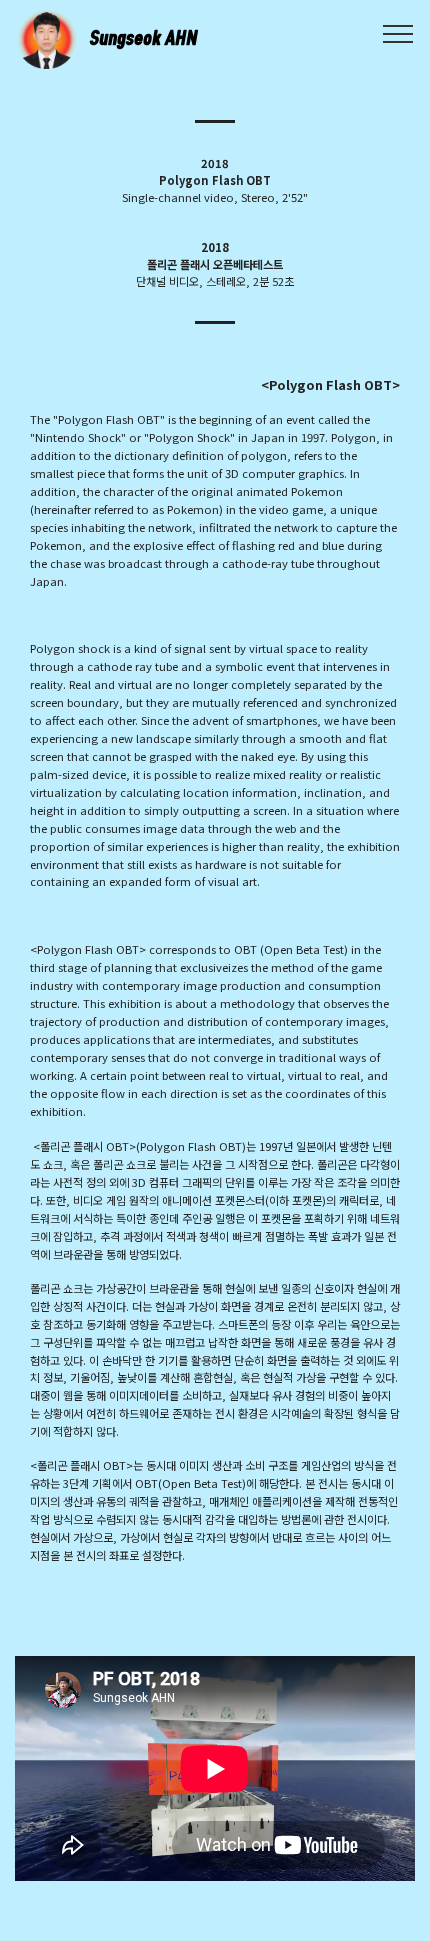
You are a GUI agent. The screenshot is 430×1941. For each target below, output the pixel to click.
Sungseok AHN (143, 38)
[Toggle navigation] (398, 33)
